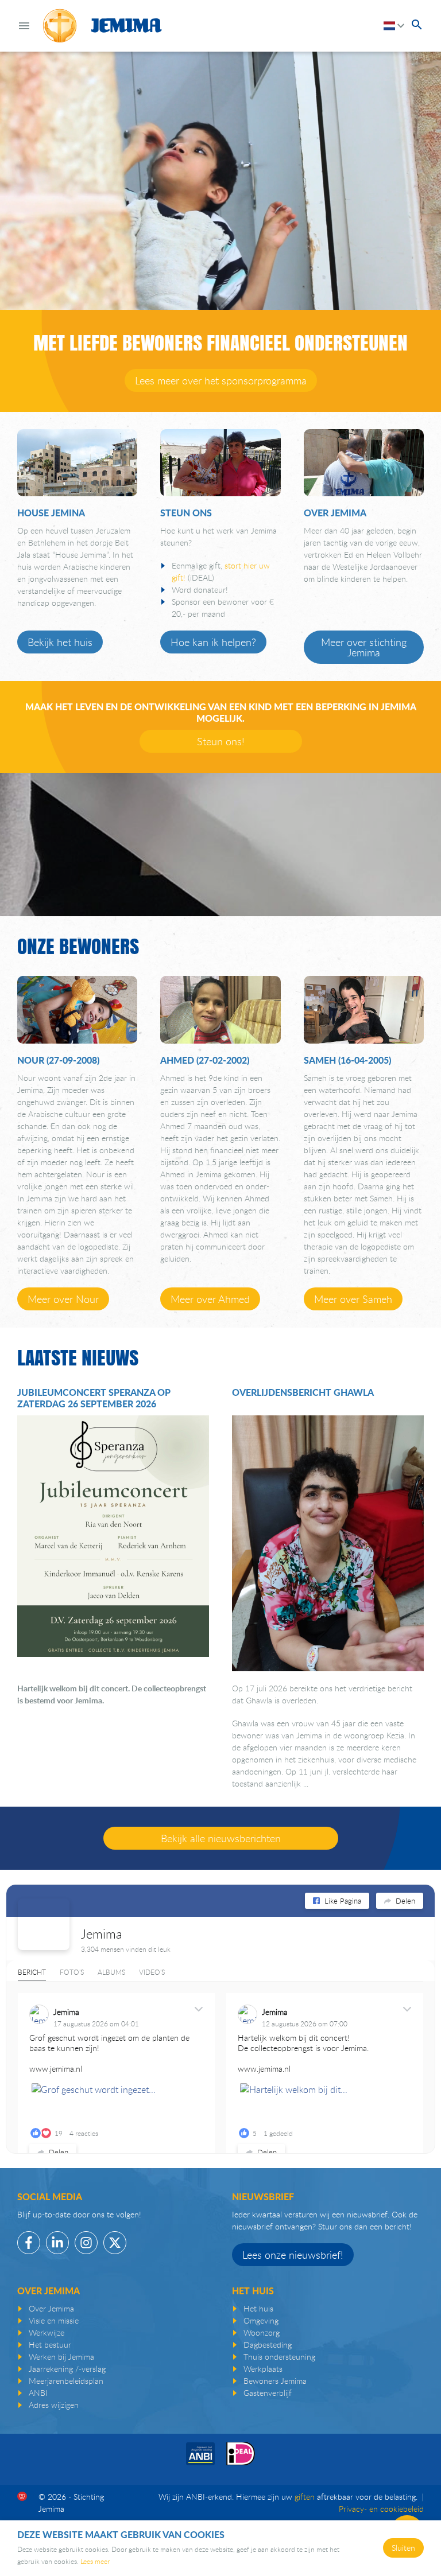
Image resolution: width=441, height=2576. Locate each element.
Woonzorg (262, 2332)
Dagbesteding (268, 2345)
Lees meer (95, 2561)
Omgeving (261, 2320)
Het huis (258, 2308)
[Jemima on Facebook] (44, 1924)
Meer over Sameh (353, 1299)
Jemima (102, 1934)
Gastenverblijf (268, 2393)
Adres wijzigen (54, 2405)
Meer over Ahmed (210, 1299)
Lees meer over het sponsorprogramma (221, 380)
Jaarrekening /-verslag (67, 2369)
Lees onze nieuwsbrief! (293, 2255)
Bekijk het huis (60, 642)
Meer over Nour (63, 1299)
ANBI (38, 2393)
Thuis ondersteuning (279, 2357)
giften (305, 2497)
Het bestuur (50, 2345)
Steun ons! (221, 741)
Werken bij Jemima (61, 2357)
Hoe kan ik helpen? (213, 642)
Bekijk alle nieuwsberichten (221, 1838)
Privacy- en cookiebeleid (381, 2509)
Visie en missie (54, 2320)
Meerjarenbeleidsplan (66, 2381)
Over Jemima (51, 2308)
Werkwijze (47, 2332)
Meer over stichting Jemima (364, 647)
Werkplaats (263, 2369)
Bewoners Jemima (275, 2381)
